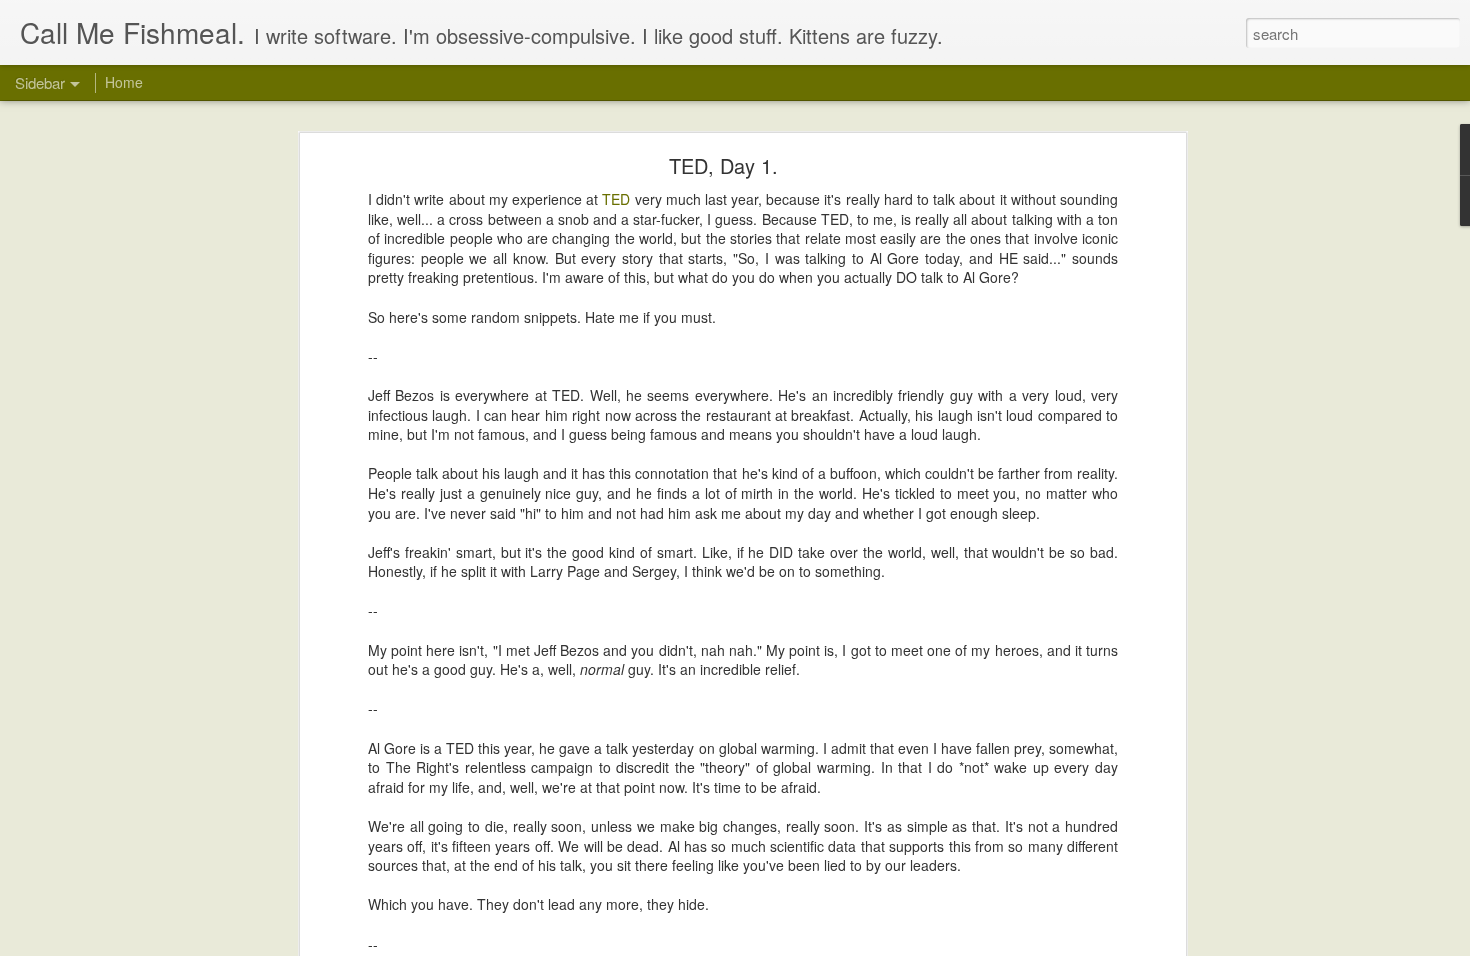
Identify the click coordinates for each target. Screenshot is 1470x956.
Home (124, 82)
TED (616, 199)
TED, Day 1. (723, 165)
